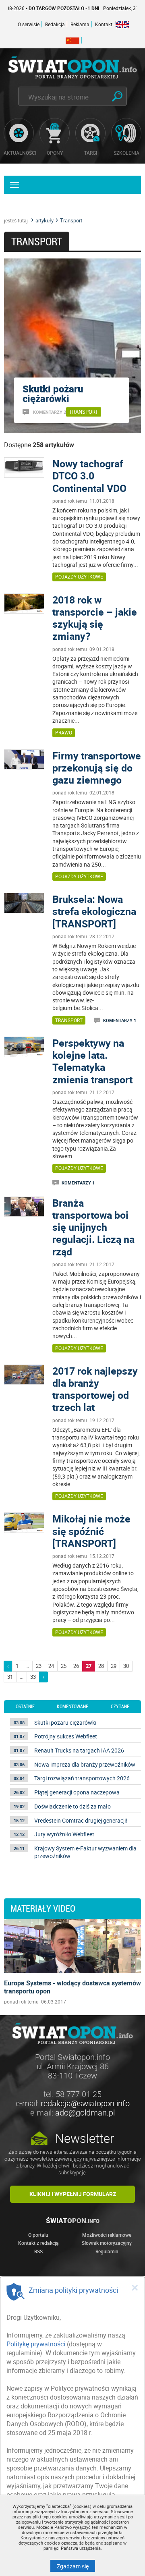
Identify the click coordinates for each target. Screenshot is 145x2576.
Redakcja (55, 24)
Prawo (64, 732)
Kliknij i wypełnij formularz (73, 2194)
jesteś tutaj (16, 220)
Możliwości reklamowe (107, 2235)
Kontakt (104, 24)
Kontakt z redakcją (38, 2243)
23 (39, 1666)
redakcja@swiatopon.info (85, 2103)
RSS (38, 2251)
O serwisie (29, 24)
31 (10, 1677)
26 (76, 1666)
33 (33, 1677)
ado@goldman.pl (85, 2112)
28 (101, 1666)
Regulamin (107, 2251)
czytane (120, 1707)
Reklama (80, 24)
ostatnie (25, 1707)
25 (64, 1666)
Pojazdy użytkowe (79, 577)
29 (114, 1666)
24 (51, 1666)
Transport (69, 1020)
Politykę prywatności (36, 2344)
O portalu (38, 2235)
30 (126, 1666)
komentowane (72, 1707)
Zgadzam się (76, 2566)
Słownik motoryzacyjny (107, 2243)
